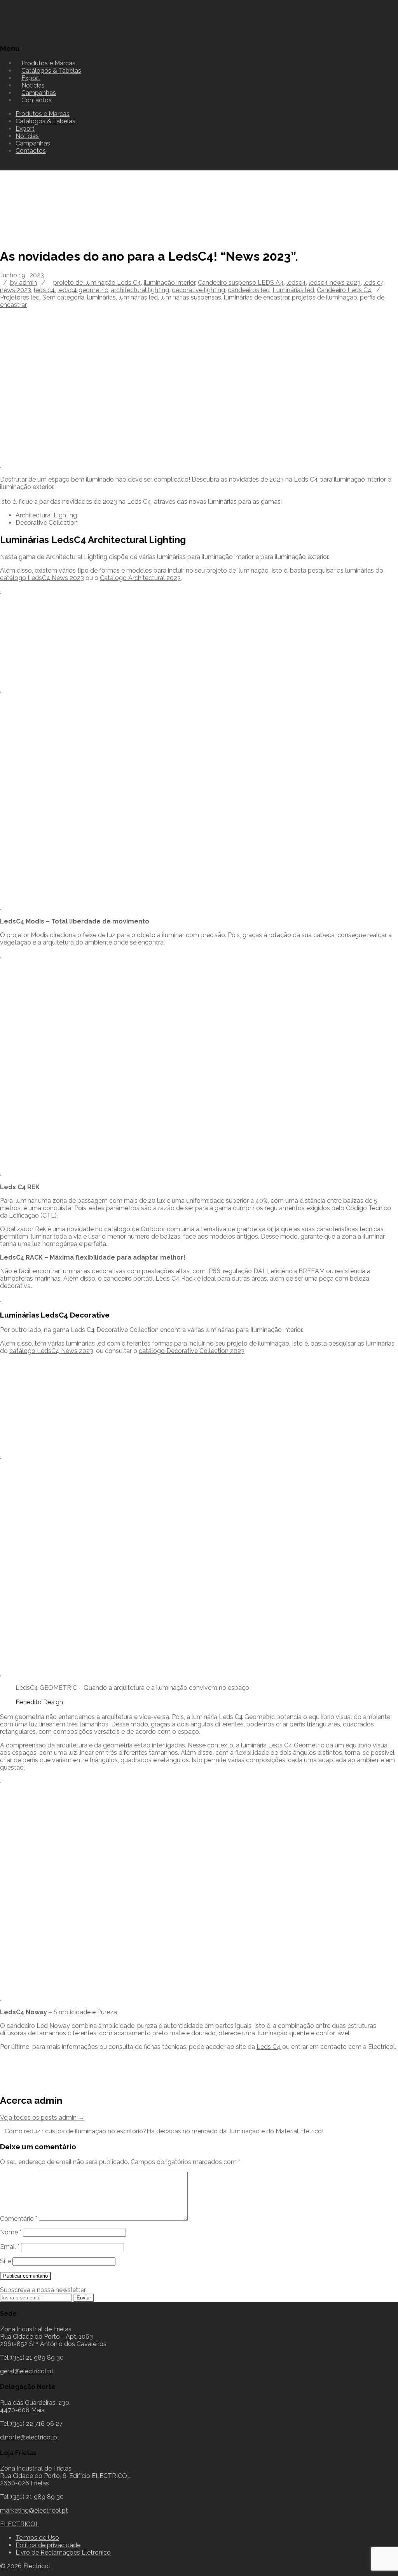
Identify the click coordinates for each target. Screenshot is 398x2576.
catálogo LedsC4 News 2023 (42, 578)
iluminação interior (169, 283)
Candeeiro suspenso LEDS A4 (241, 283)
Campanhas (33, 143)
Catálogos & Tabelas (51, 71)
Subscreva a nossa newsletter (43, 2290)
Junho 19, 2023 (22, 275)
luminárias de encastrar (257, 297)
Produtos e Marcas (43, 114)
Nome (11, 2232)
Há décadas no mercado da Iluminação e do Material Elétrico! (235, 2131)
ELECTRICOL (20, 2524)
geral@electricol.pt (27, 2371)
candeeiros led (249, 290)
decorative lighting (198, 290)
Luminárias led (293, 290)
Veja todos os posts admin (42, 2118)
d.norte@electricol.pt (30, 2437)
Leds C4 (269, 2047)
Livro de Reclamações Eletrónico (63, 2552)
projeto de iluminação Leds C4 (97, 283)
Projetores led (20, 297)
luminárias (101, 297)
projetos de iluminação (325, 297)
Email (10, 2247)
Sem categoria (63, 297)
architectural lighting (140, 290)
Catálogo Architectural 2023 (140, 578)
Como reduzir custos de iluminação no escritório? (76, 2131)
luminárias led (138, 297)
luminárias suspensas (191, 297)
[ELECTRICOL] (41, 33)
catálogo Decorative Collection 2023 (192, 1351)
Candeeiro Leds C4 (344, 290)
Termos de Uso (37, 2538)
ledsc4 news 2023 (335, 283)
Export (25, 129)
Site (5, 2261)
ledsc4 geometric (83, 290)
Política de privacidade (48, 2545)
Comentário (19, 2219)
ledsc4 (296, 283)
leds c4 (44, 290)
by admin (24, 283)
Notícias (27, 136)
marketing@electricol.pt (34, 2510)
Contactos (37, 100)
